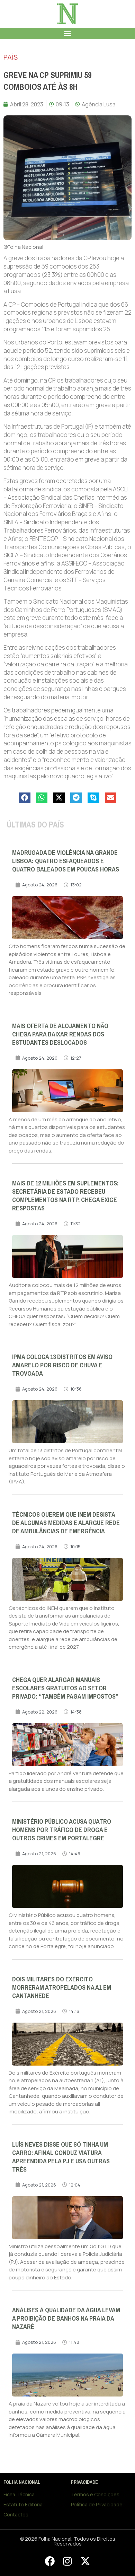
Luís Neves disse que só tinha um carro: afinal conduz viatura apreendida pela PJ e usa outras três (61, 2157)
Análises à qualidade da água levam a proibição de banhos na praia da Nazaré (66, 2319)
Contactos (16, 2514)
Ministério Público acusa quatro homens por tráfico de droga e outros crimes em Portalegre (62, 1830)
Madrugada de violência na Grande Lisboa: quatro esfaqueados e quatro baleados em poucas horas (66, 861)
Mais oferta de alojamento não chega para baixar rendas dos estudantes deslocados (60, 1034)
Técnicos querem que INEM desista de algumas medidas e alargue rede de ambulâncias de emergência (66, 1523)
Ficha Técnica (19, 2494)
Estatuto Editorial (24, 2504)
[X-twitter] (85, 2561)
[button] (68, 33)
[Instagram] (67, 2561)
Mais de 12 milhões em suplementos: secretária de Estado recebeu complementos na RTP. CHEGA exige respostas (65, 1196)
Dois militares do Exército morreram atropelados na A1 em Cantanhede (62, 1988)
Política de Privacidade (97, 2504)
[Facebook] (49, 2561)
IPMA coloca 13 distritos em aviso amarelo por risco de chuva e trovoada (62, 1365)
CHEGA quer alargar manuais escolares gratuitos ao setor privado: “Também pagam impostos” (65, 1688)
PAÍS (11, 57)
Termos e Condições (95, 2494)
